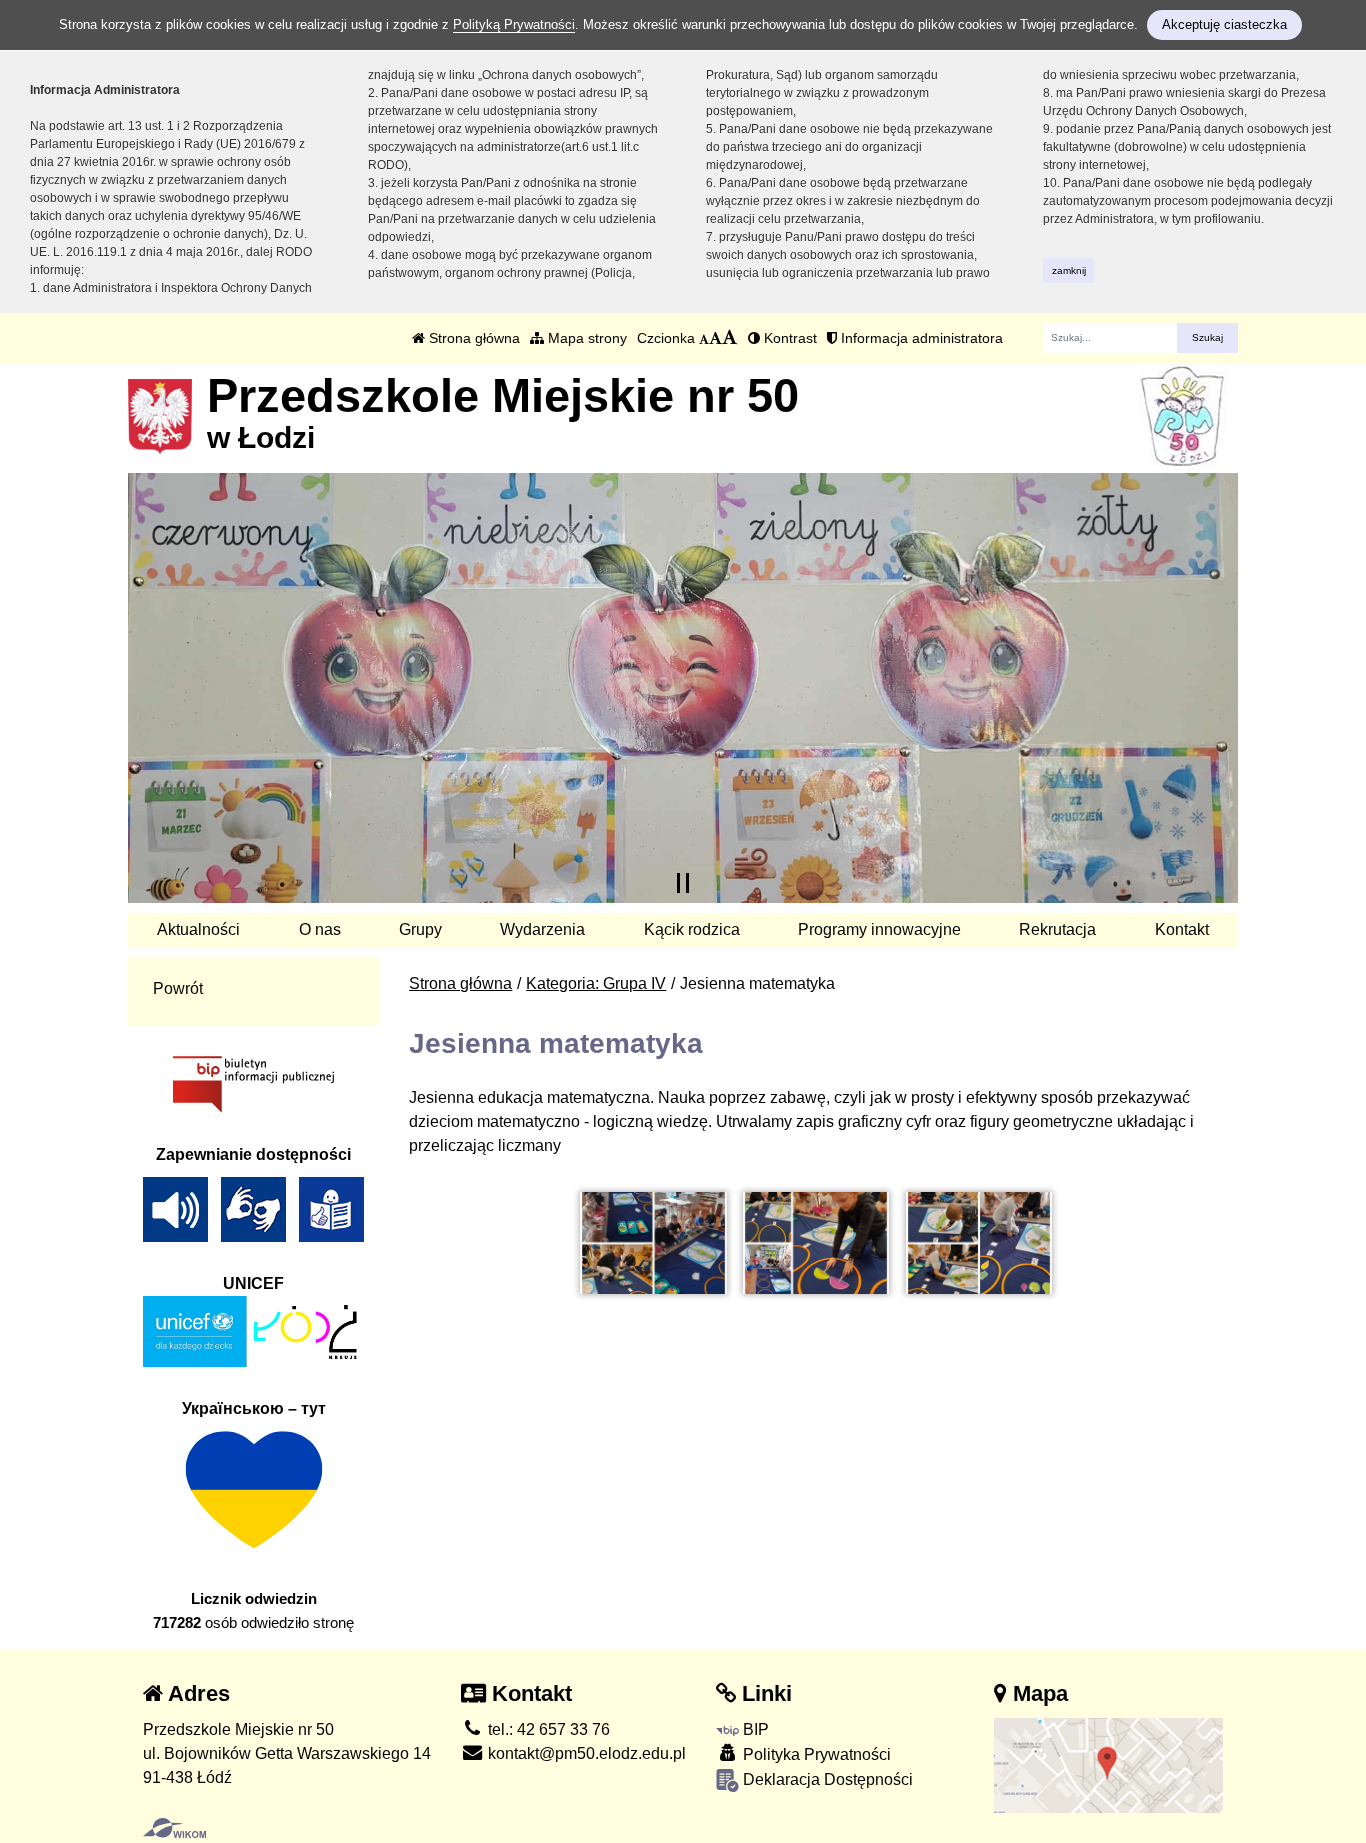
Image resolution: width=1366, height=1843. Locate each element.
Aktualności (198, 929)
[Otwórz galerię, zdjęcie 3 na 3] (979, 1243)
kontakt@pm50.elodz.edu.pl (585, 1753)
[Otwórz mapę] (1109, 1764)
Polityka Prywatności (815, 1754)
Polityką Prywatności (514, 24)
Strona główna (472, 338)
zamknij (1069, 270)
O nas (320, 929)
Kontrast (788, 338)
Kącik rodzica (692, 929)
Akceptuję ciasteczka (1224, 24)
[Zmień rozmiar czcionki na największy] (730, 338)
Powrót (178, 988)
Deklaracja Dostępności (826, 1779)
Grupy (420, 929)
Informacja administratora (920, 338)
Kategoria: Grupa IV (596, 983)
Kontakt (1182, 929)
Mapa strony (585, 338)
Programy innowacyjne (879, 929)
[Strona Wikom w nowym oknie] (174, 1828)
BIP (754, 1729)
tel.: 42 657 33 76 (547, 1729)
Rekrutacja (1057, 929)
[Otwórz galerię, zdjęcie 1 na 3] (653, 1243)
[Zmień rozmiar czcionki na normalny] (704, 338)
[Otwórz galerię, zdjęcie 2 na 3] (816, 1243)
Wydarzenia (542, 929)
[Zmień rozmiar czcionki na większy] (715, 338)
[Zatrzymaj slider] (683, 883)
